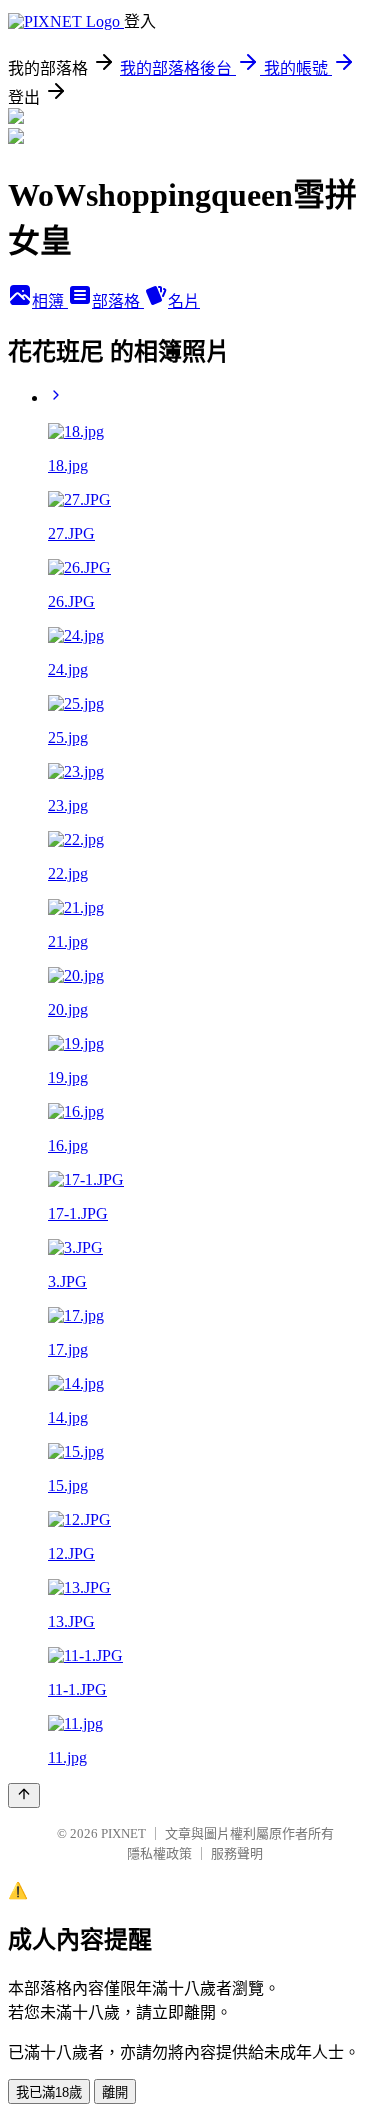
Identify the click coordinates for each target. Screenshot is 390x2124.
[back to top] (24, 1795)
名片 (184, 301)
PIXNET (123, 1833)
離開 (115, 2092)
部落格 (118, 301)
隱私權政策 (159, 1853)
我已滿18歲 (49, 2092)
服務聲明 (237, 1853)
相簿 (50, 301)
